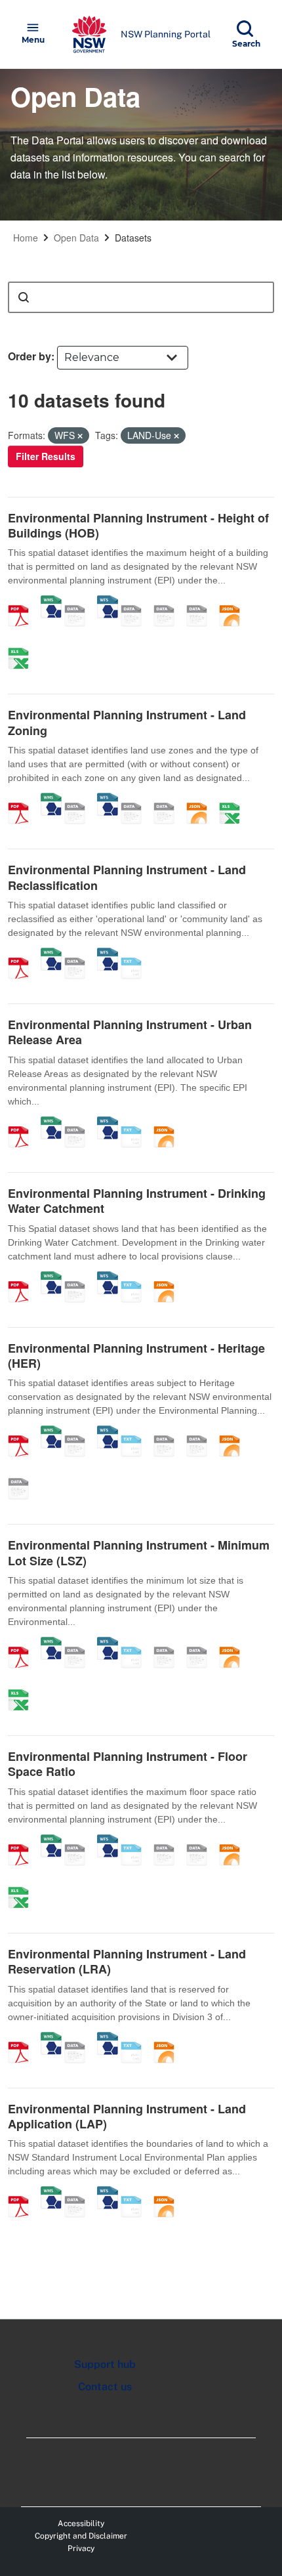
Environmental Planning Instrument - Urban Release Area (130, 1032)
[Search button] (24, 297)
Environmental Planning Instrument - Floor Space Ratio (128, 1764)
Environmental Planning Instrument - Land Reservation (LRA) (127, 1961)
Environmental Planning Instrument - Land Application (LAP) (127, 2116)
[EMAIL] (201, 602)
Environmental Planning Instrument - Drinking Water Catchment (137, 1201)
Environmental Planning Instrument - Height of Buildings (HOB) (138, 525)
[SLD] (169, 602)
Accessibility (81, 2523)
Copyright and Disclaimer (81, 2536)
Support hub (105, 2364)
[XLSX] (23, 644)
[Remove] (80, 436)
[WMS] (51, 602)
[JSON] (234, 602)
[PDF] (23, 602)
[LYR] (136, 799)
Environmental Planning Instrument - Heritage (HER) (136, 1356)
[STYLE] (136, 602)
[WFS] (108, 602)
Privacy (81, 2548)
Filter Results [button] (46, 456)
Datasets (133, 238)
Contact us (105, 2387)
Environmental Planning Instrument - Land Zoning (127, 722)
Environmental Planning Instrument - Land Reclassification (127, 877)
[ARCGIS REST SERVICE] (79, 602)
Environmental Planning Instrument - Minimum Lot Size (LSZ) (139, 1552)
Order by (30, 356)
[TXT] (136, 954)
